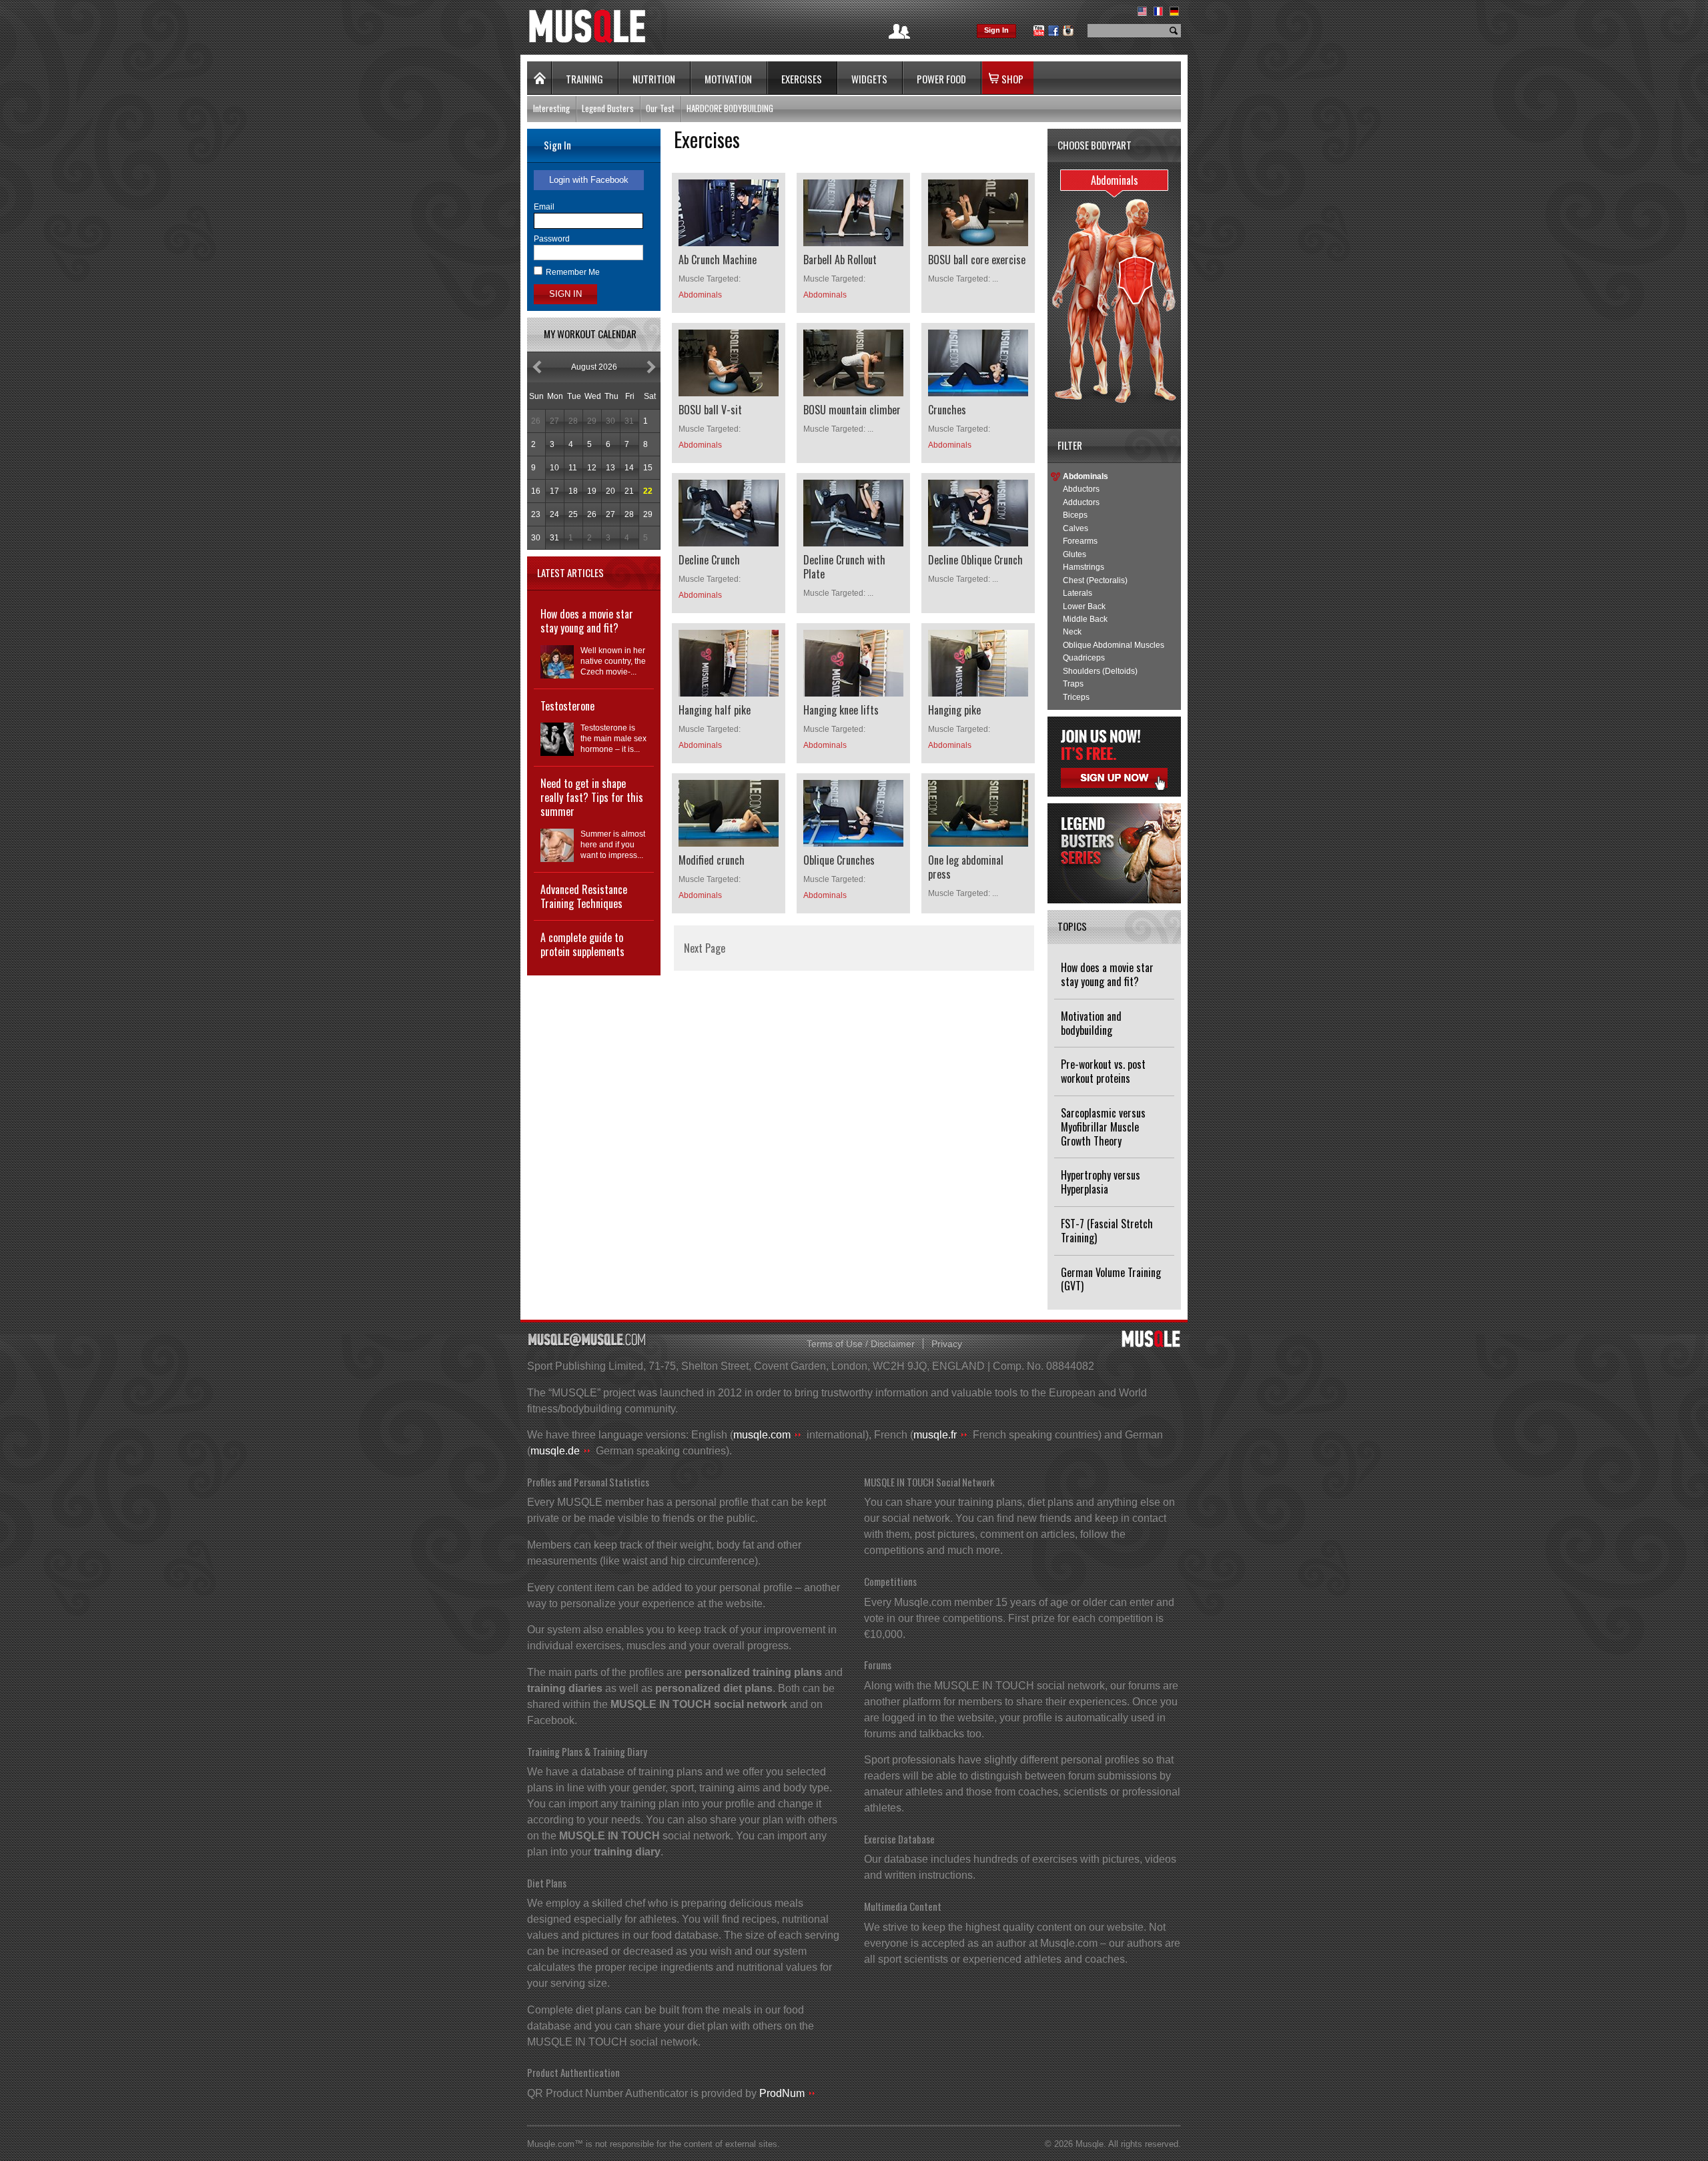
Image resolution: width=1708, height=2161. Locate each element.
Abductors (1081, 489)
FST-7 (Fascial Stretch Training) (1107, 1231)
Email (544, 207)
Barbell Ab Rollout (840, 260)
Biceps (1075, 515)
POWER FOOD (941, 79)
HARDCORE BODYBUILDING (730, 108)
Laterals (1078, 593)
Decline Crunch (709, 560)
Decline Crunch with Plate (844, 567)
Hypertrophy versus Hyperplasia (1101, 1182)
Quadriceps (1084, 658)
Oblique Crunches (839, 860)
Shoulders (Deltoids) (1100, 671)
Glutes (1075, 554)
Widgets (869, 79)
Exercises (802, 79)
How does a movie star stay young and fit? (1107, 974)
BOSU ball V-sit (710, 410)
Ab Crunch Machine (718, 260)
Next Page (705, 948)
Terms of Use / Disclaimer (861, 1344)
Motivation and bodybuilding (1091, 1023)
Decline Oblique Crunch (975, 560)
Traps (1073, 684)
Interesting (551, 108)
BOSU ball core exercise (977, 260)
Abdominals (1086, 476)
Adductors (1081, 502)
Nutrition (654, 79)
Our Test (660, 108)
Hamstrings (1084, 567)
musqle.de (555, 1451)
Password (552, 239)
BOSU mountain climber (852, 410)
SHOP (1012, 79)
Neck (1072, 632)
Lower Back (1084, 606)
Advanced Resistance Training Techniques (584, 896)
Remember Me (573, 272)
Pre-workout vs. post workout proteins (1103, 1071)
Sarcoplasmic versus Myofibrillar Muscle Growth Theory (1103, 1127)
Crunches (947, 410)
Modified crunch (712, 860)
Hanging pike (954, 710)
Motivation (728, 79)
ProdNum (782, 2093)
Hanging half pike (715, 710)
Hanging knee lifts (841, 710)
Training (584, 79)
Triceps (1076, 697)
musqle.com (762, 1435)
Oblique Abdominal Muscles (1114, 645)
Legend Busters (608, 108)
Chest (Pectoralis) (1095, 580)
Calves (1076, 528)
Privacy (947, 1344)
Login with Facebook (589, 180)
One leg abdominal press (966, 867)
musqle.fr (935, 1435)
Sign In (996, 30)
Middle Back (1085, 619)
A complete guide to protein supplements (582, 944)
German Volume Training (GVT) (1111, 1279)
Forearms (1080, 541)
